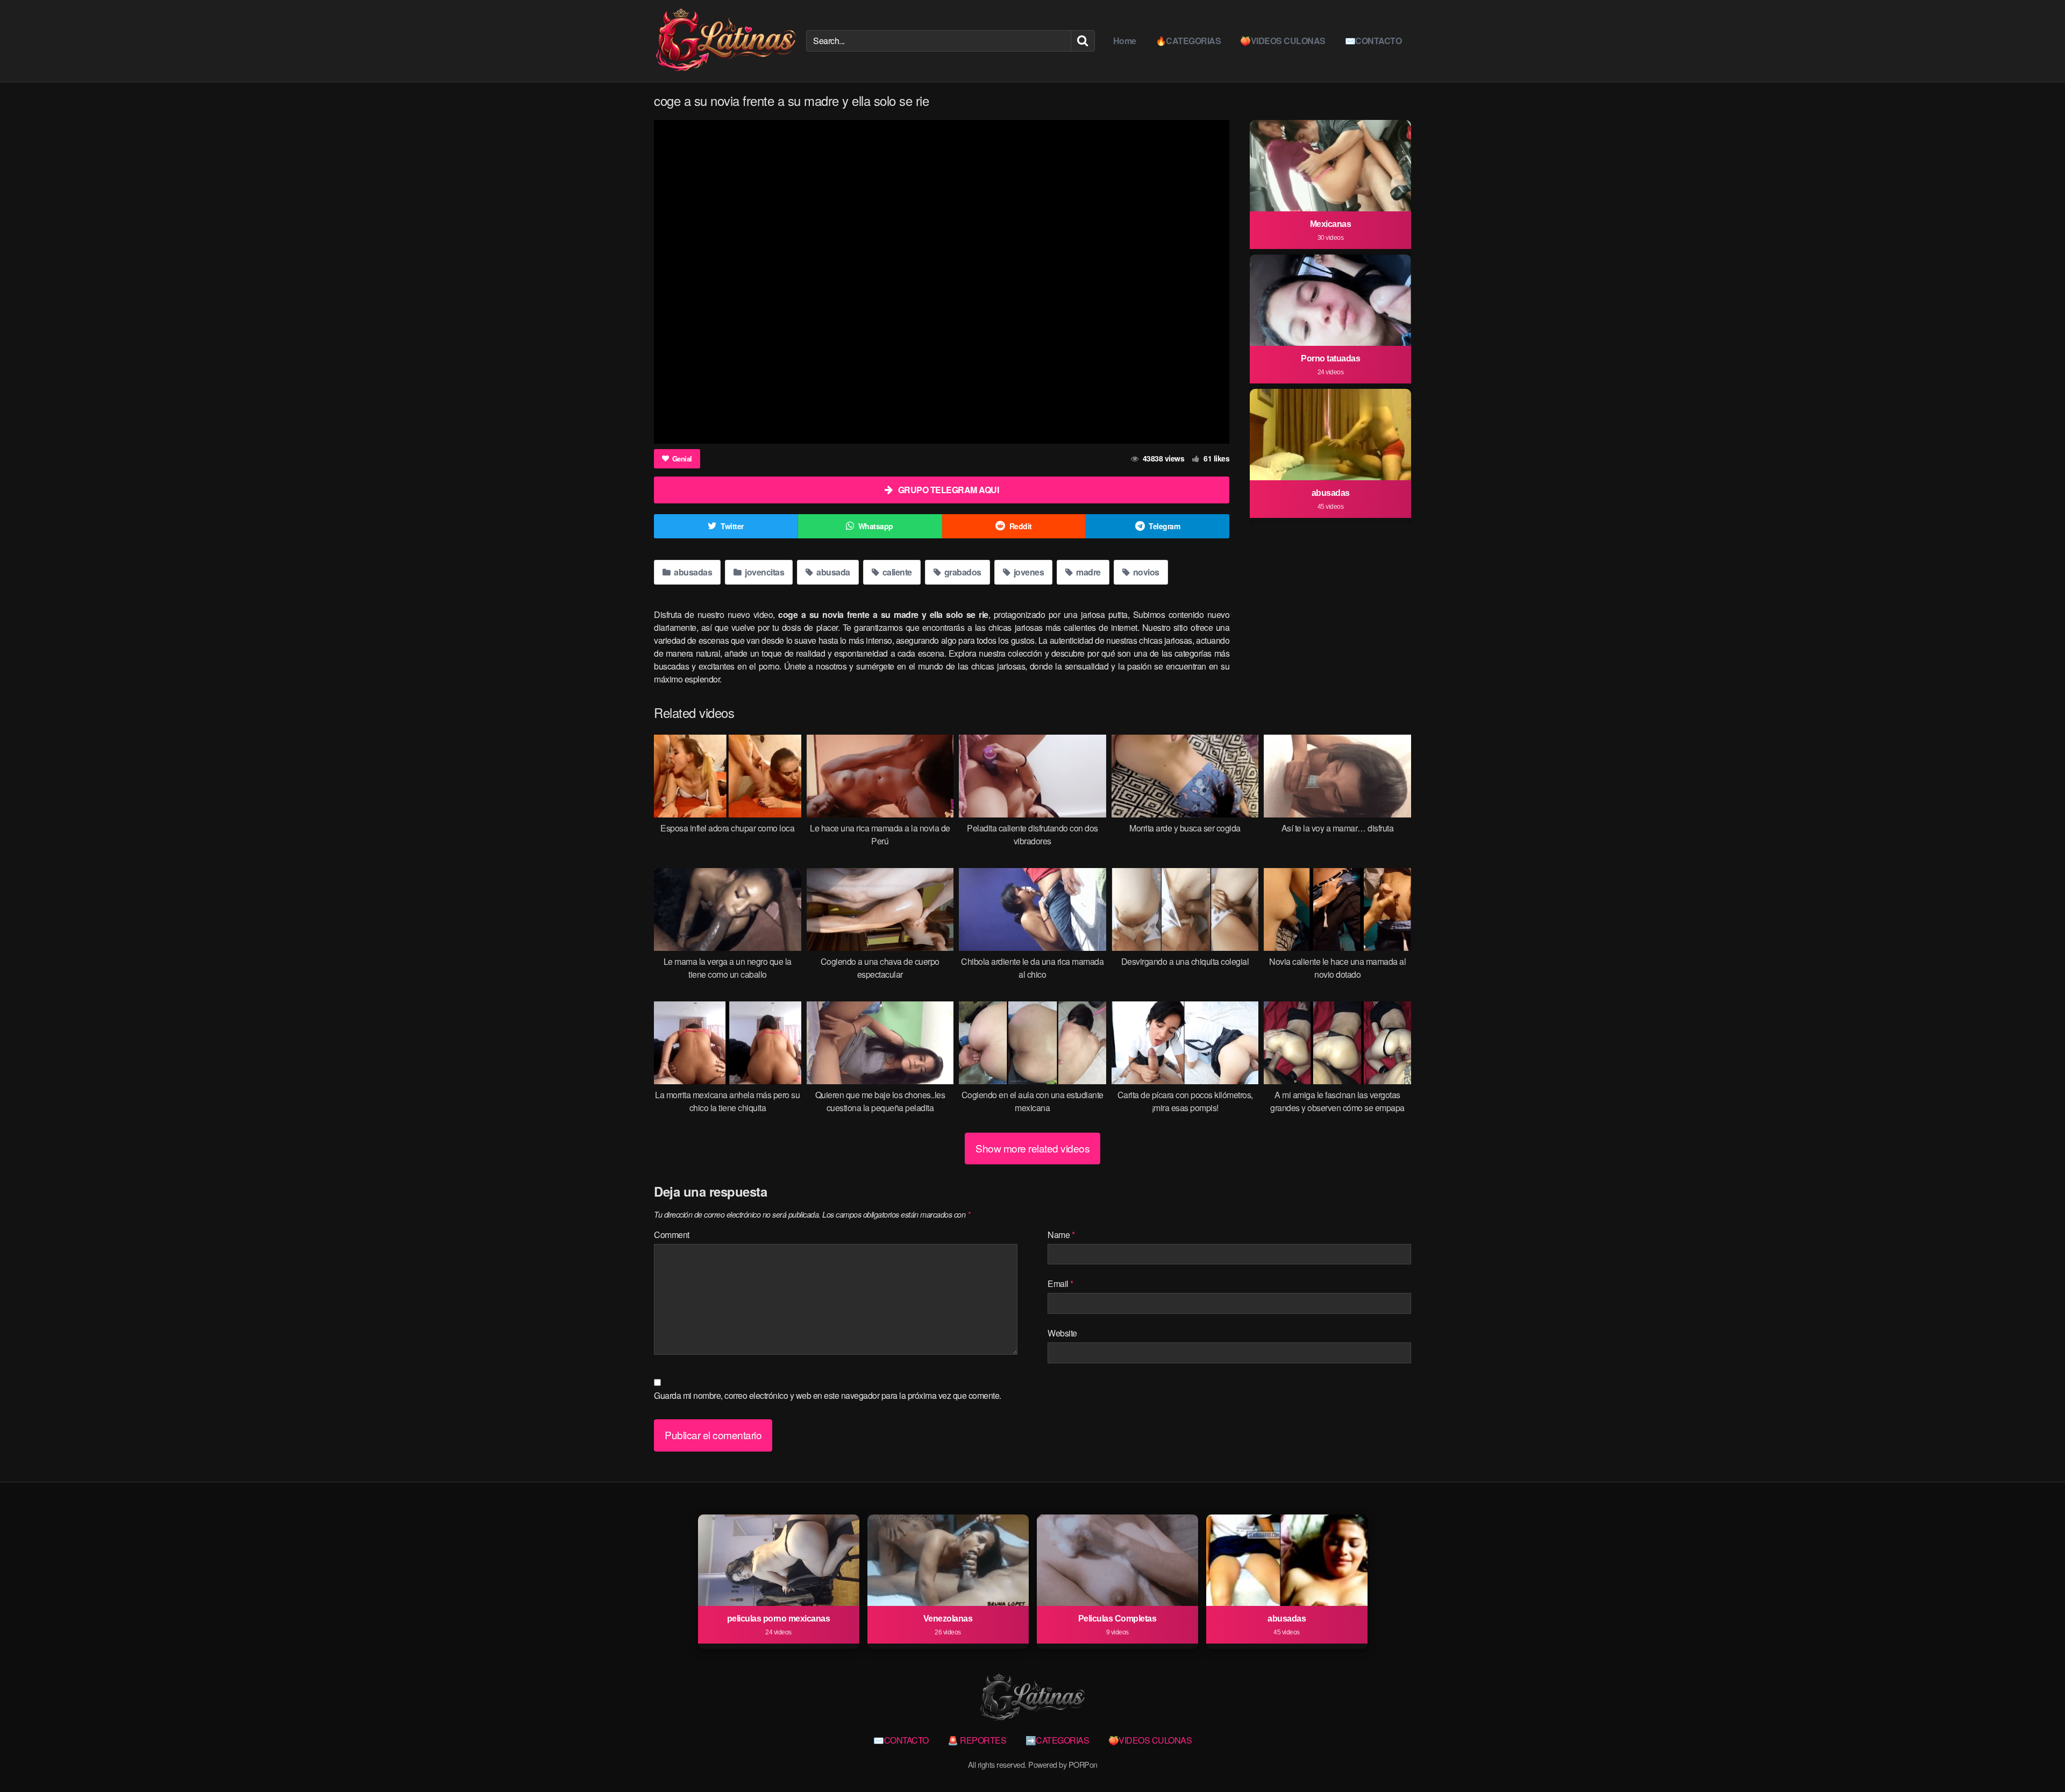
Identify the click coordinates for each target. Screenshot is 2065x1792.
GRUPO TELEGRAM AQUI (949, 490)
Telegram (1164, 526)
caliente (896, 572)
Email (1060, 1283)
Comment (672, 1235)
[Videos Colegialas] (726, 41)
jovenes (1028, 572)
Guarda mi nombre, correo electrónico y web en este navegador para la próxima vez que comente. (828, 1395)
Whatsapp (876, 526)
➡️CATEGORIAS (1058, 1740)
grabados (962, 572)
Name (1061, 1235)
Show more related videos (1032, 1148)
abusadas (692, 572)
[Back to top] (2035, 1758)
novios (1145, 572)
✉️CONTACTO (1373, 41)
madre (1088, 572)
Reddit (1021, 526)
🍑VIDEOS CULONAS (1283, 41)
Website (1062, 1333)
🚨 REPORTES (977, 1740)
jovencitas (764, 572)
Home (1125, 41)
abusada (832, 572)
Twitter (732, 526)
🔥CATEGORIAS (1188, 41)
